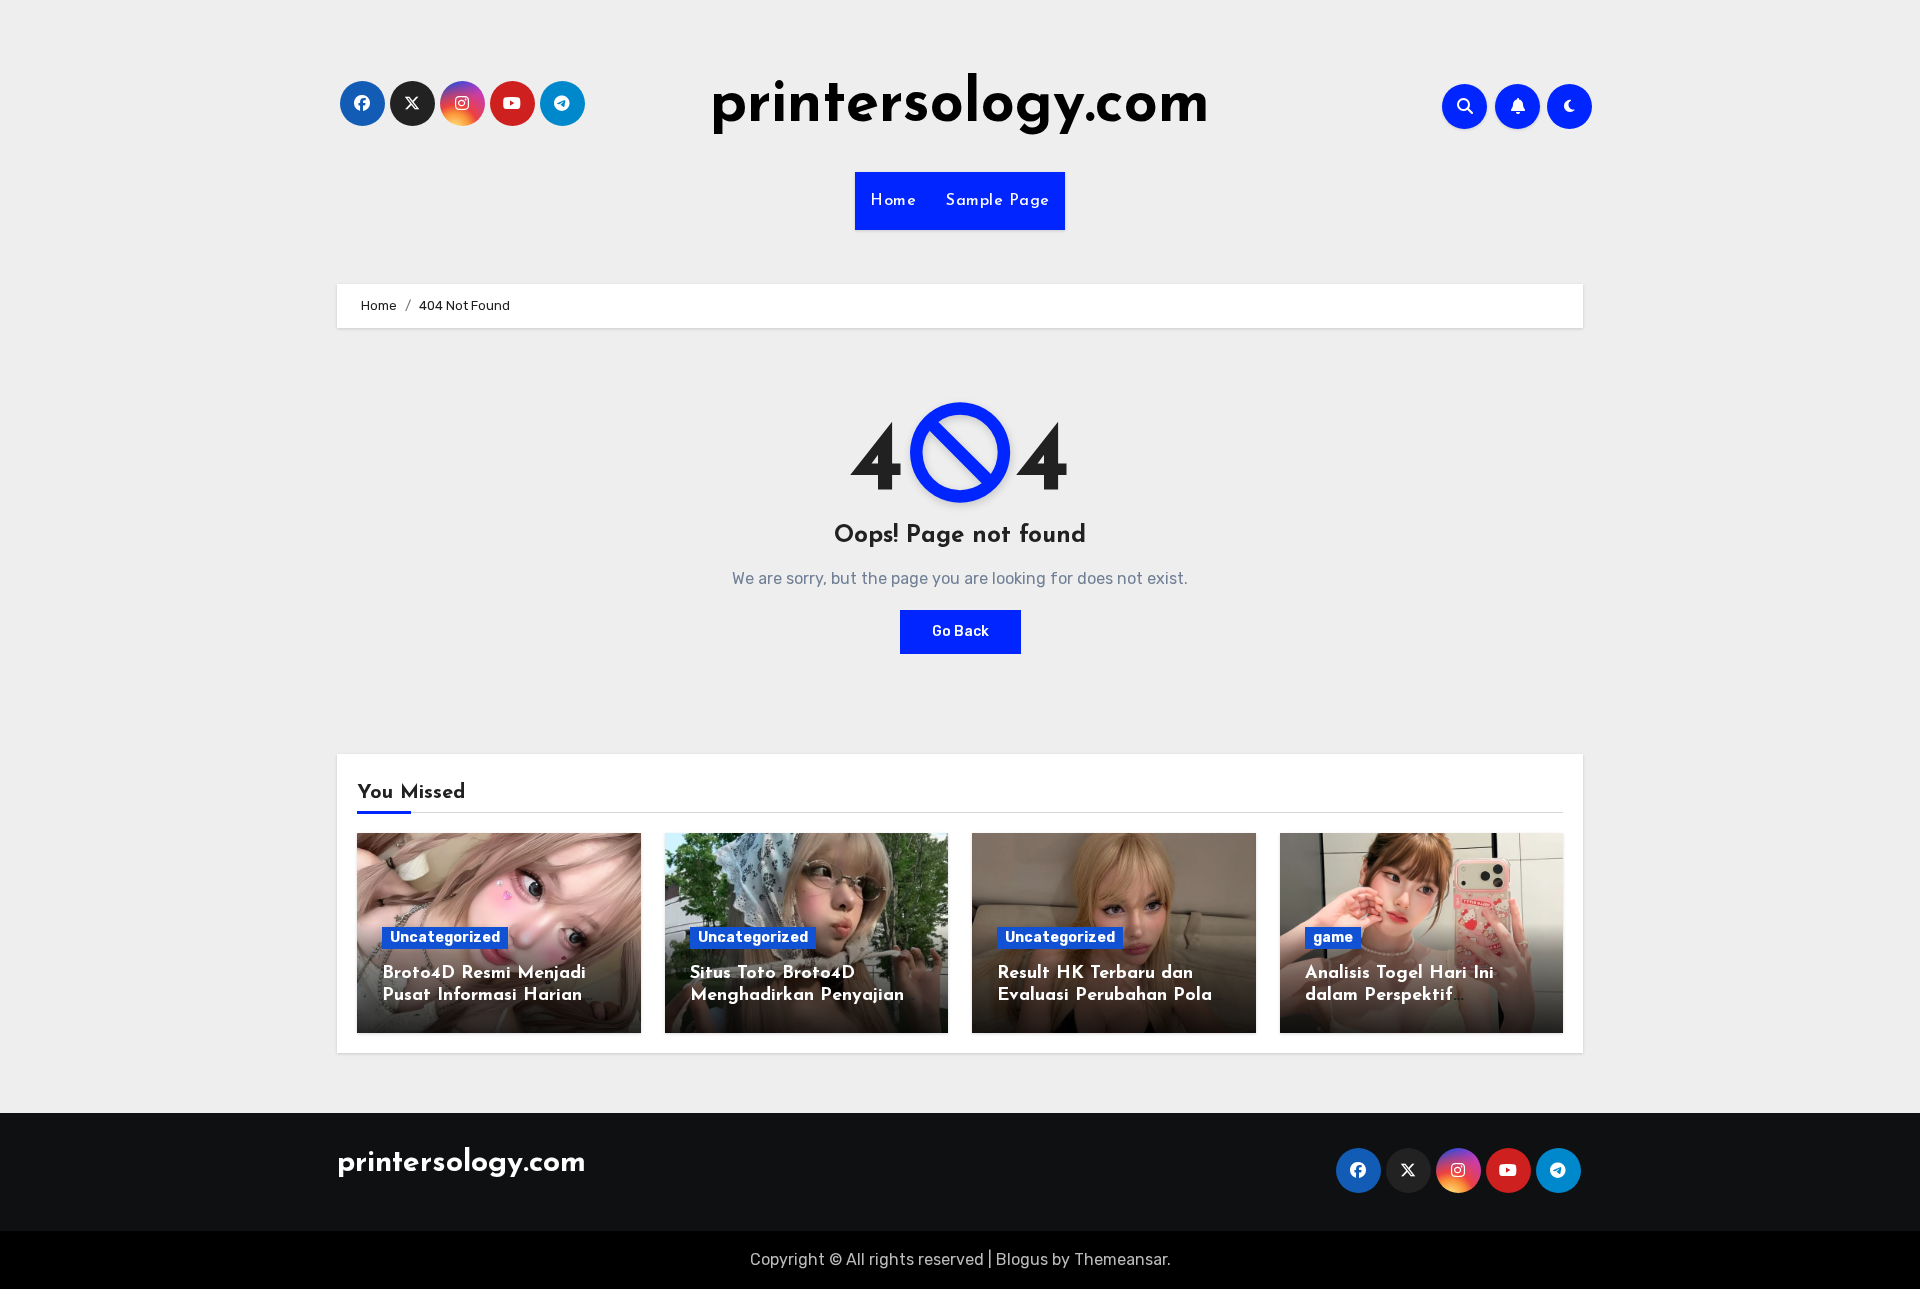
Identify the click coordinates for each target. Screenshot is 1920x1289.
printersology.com (960, 106)
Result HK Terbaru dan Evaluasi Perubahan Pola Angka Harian (1104, 995)
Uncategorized (445, 937)
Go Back (960, 631)
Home (893, 201)
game (1333, 937)
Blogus (1022, 1259)
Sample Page (998, 201)
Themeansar (1120, 1259)
